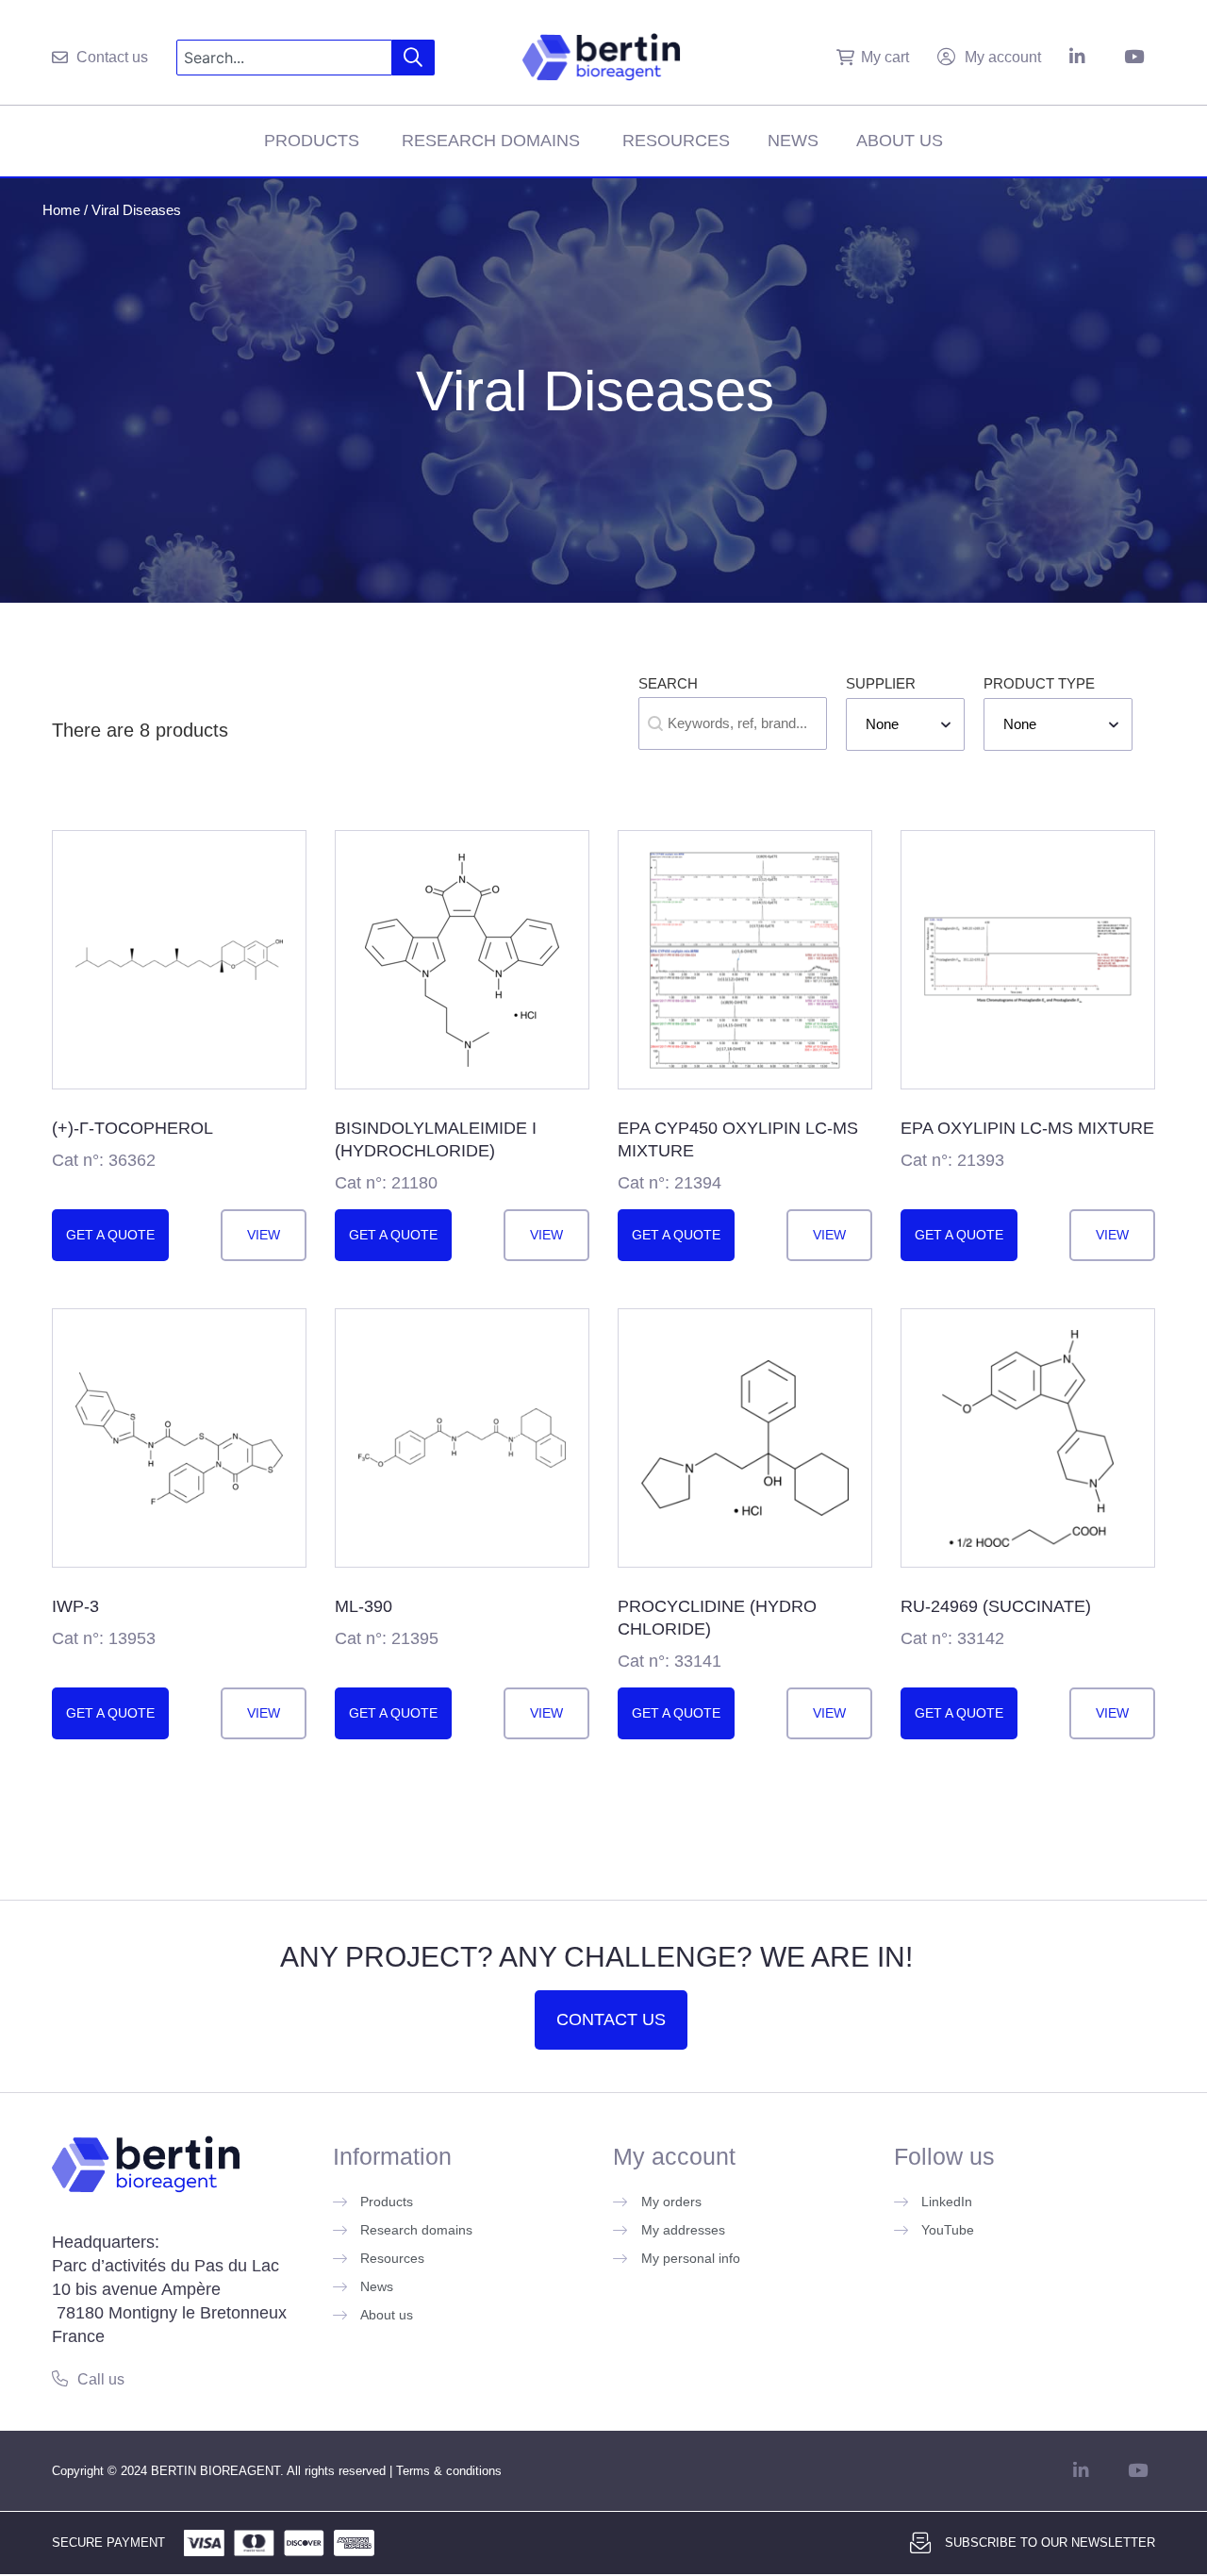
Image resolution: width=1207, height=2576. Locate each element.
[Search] (413, 58)
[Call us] (60, 2378)
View (264, 1235)
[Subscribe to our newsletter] (920, 2543)
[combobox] (284, 58)
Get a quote (110, 1235)
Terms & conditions (449, 2471)
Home (61, 210)
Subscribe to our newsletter (1050, 2543)
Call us (101, 2379)
